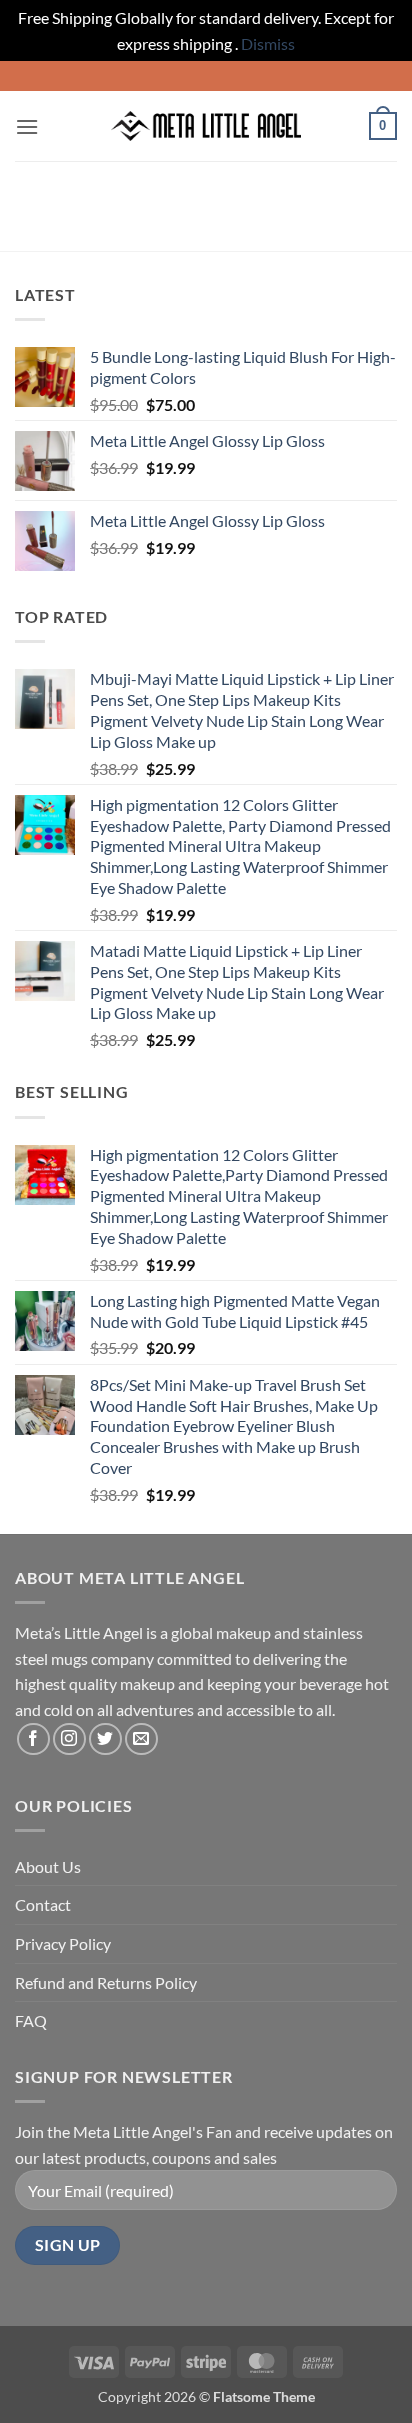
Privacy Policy (63, 1943)
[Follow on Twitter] (105, 1739)
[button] (27, 126)
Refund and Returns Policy (106, 1982)
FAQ (31, 2020)
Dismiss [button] (268, 43)
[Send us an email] (141, 1739)
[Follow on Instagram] (69, 1739)
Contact (43, 1904)
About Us (48, 1866)
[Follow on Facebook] (33, 1739)
